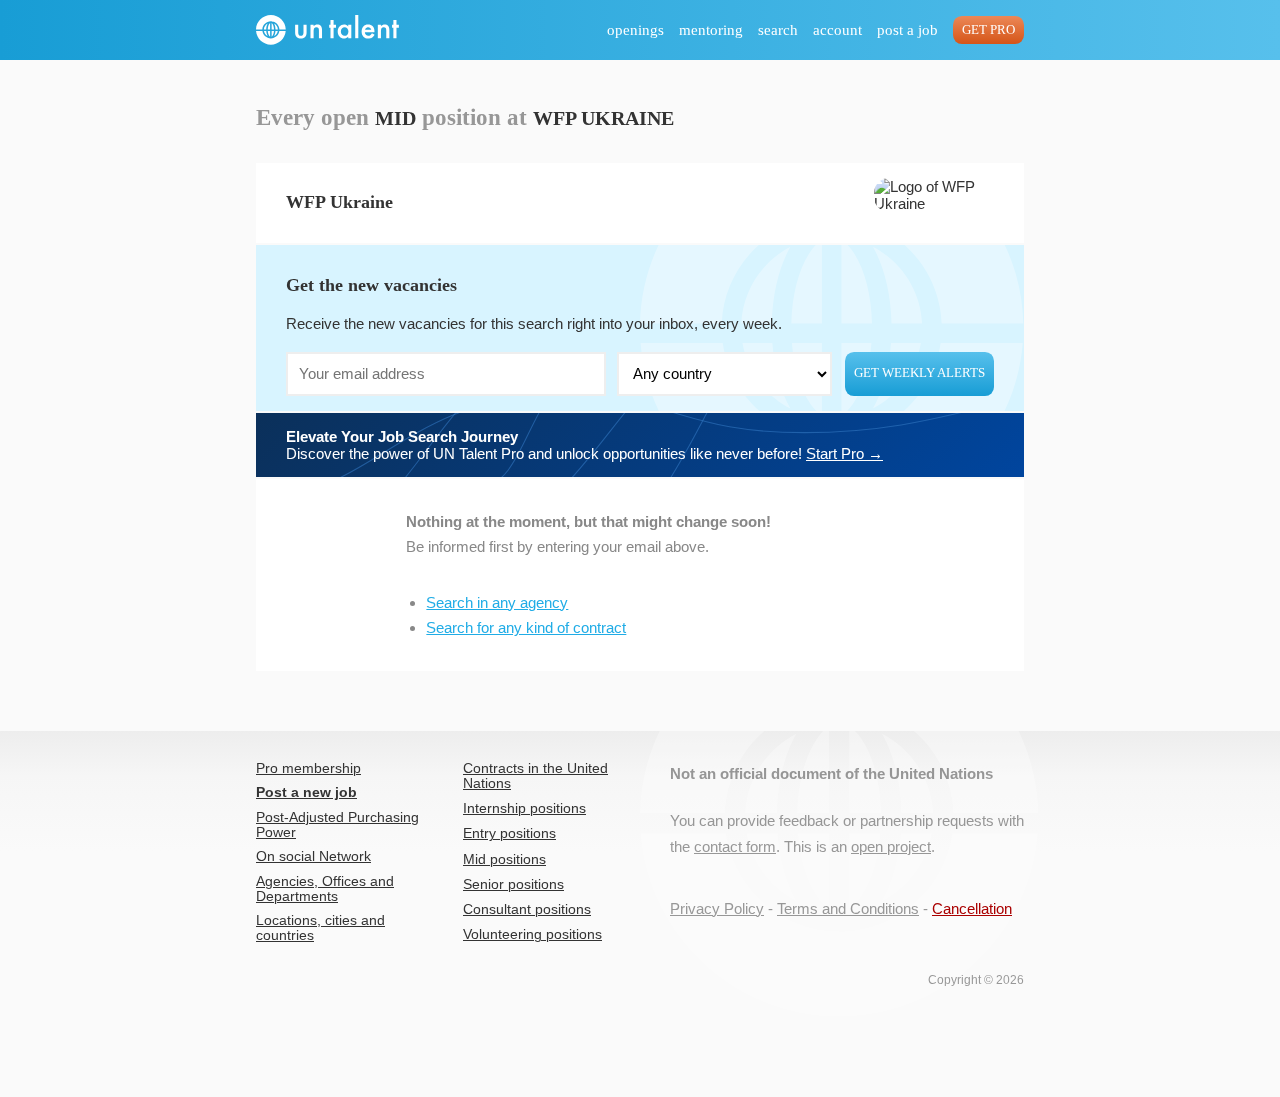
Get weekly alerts (919, 373)
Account (837, 30)
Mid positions (504, 859)
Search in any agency (497, 602)
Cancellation (972, 908)
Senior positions (513, 884)
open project (891, 846)
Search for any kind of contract (526, 627)
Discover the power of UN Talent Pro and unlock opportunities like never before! (584, 445)
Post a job (907, 30)
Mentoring (711, 30)
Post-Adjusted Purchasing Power (337, 825)
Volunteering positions (532, 934)
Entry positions (509, 833)
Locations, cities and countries (320, 928)
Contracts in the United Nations (535, 776)
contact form (735, 846)
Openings (635, 30)
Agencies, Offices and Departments (325, 889)
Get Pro (988, 30)
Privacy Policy (717, 908)
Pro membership (308, 768)
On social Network (313, 856)
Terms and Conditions (848, 908)
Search (778, 30)
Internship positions (524, 808)
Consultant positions (527, 909)
